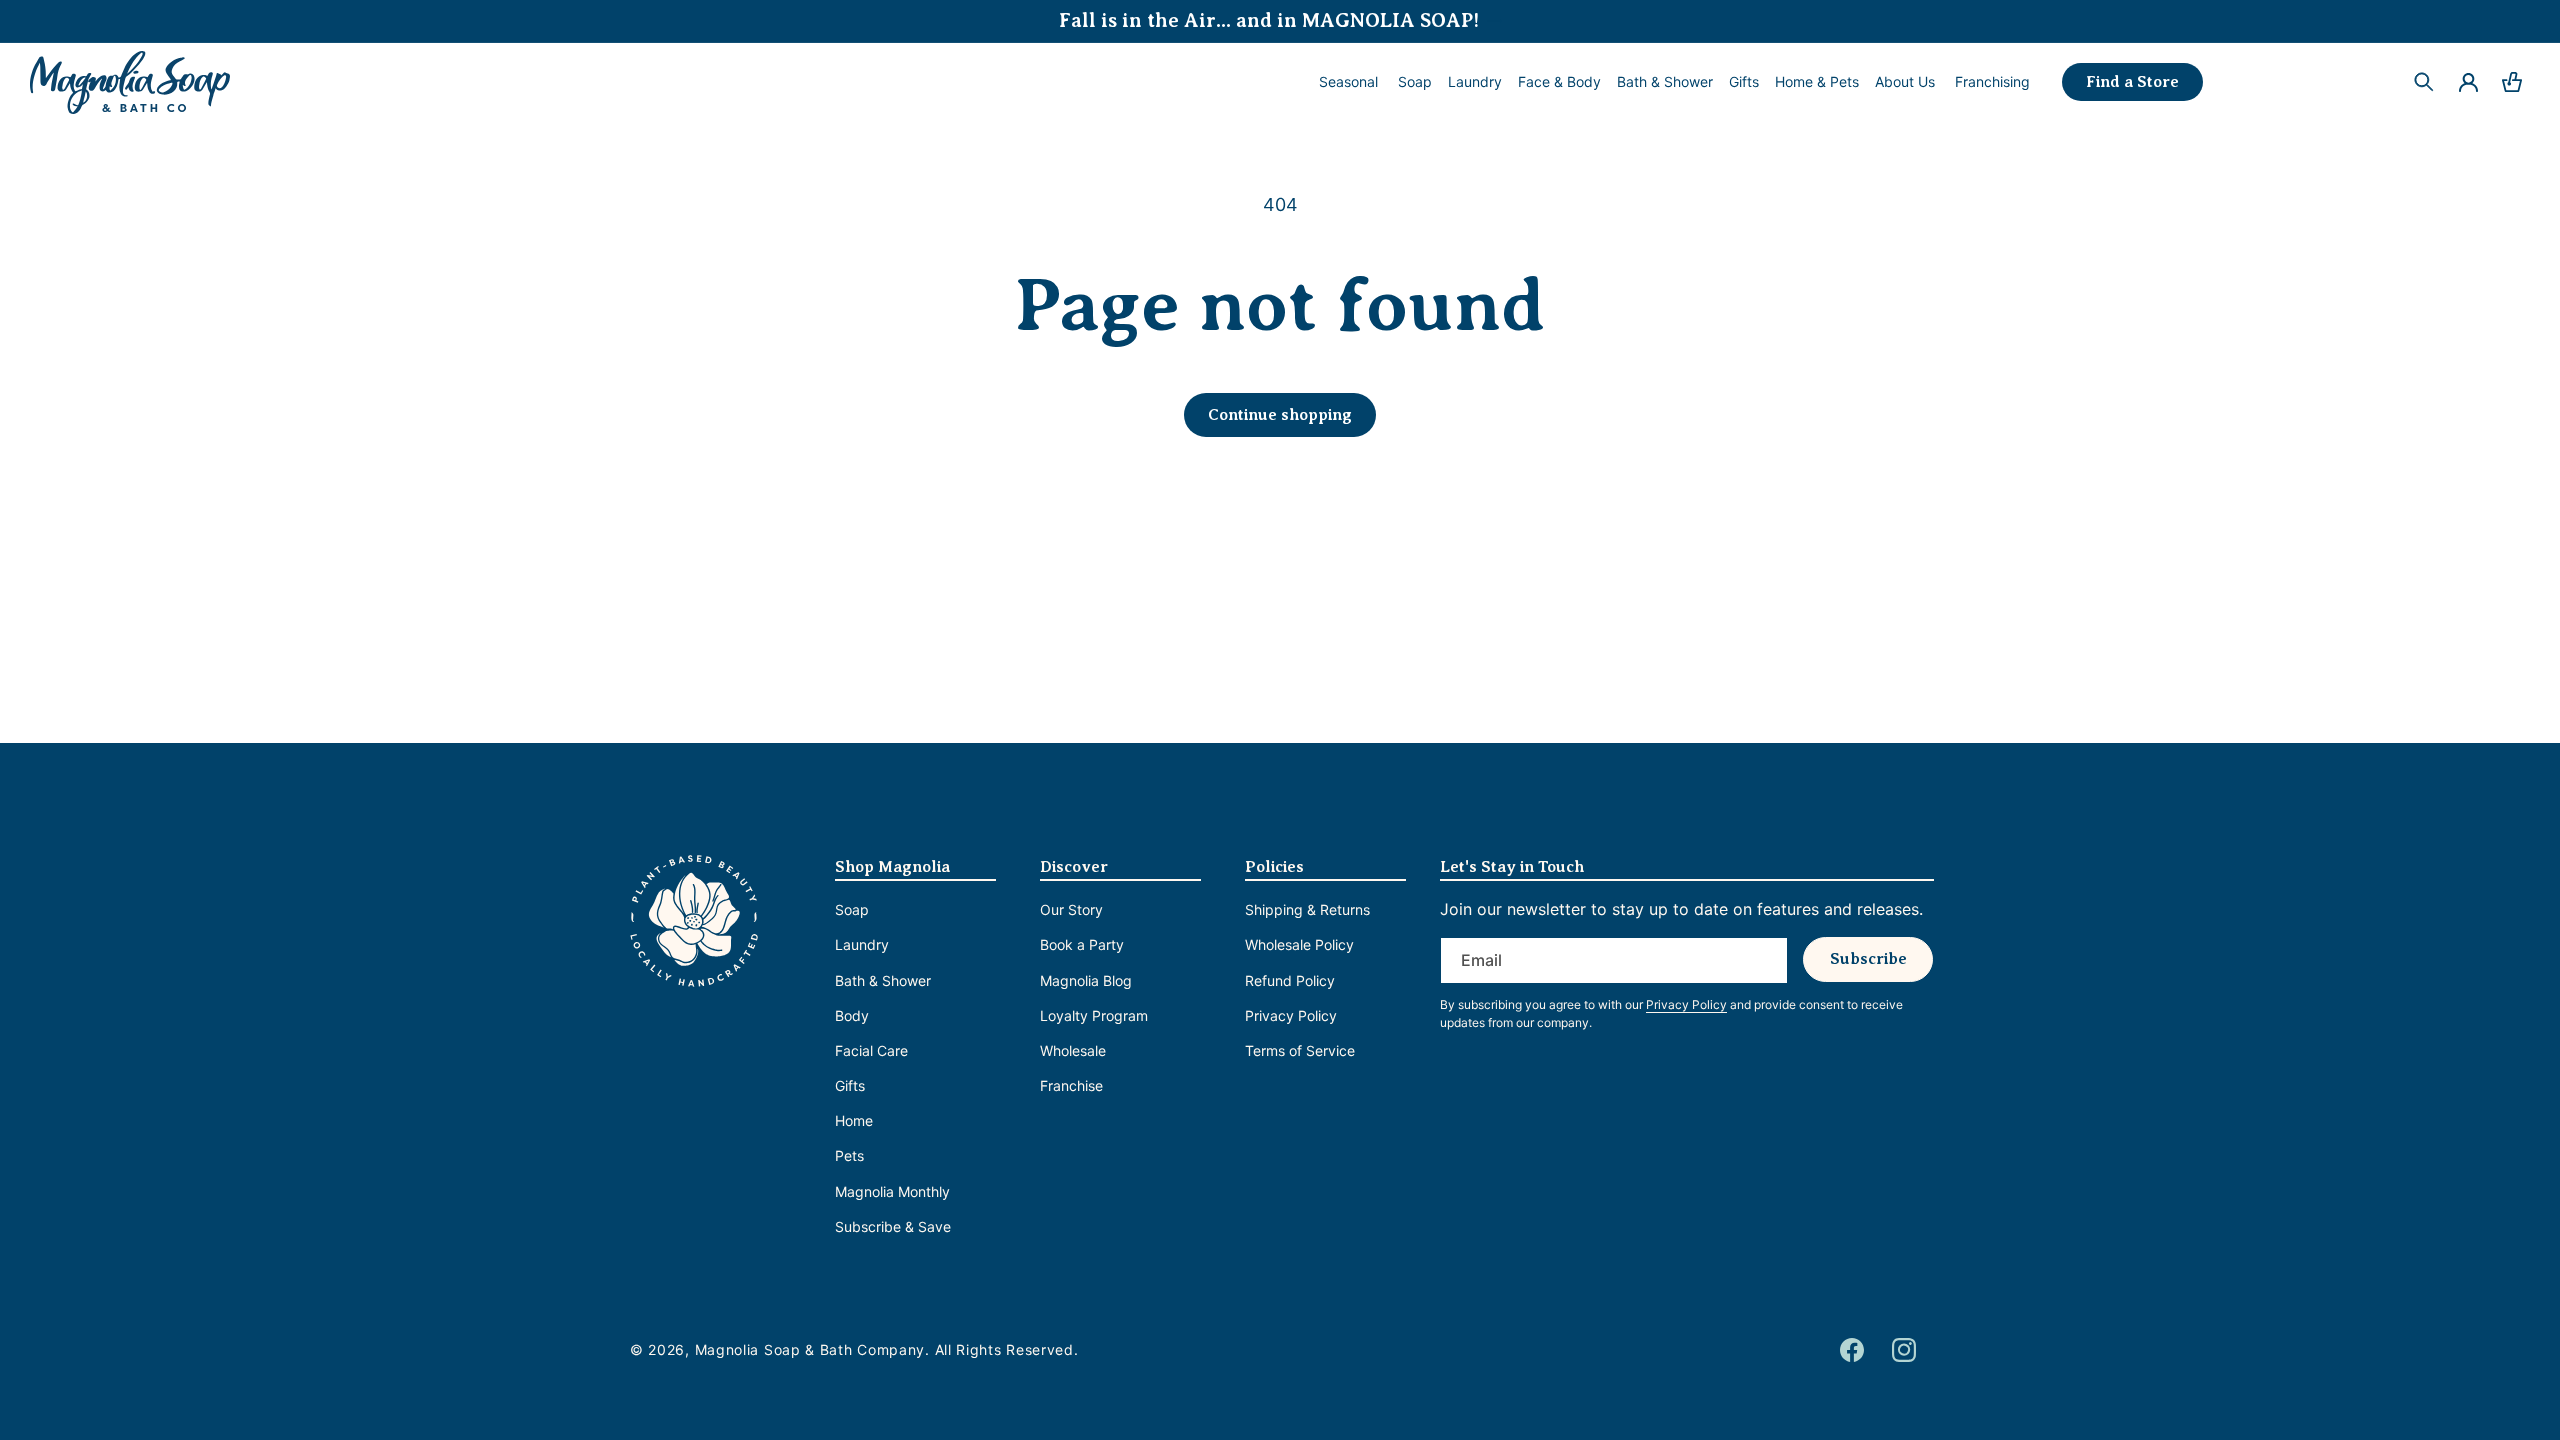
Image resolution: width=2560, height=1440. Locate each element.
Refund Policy (1290, 980)
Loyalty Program (1094, 1015)
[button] (1415, 82)
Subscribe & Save (893, 1226)
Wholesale (1073, 1050)
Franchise (1071, 1085)
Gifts (850, 1085)
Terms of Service (1300, 1050)
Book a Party (1082, 944)
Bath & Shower (883, 980)
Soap (852, 909)
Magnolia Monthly (892, 1191)
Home (854, 1120)
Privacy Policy (1291, 1015)
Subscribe (1868, 959)
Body (852, 1015)
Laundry (862, 944)
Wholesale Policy (1299, 944)
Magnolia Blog (1086, 980)
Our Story (1071, 909)
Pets (849, 1155)
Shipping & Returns (1307, 909)
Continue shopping (1280, 415)
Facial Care (871, 1050)
